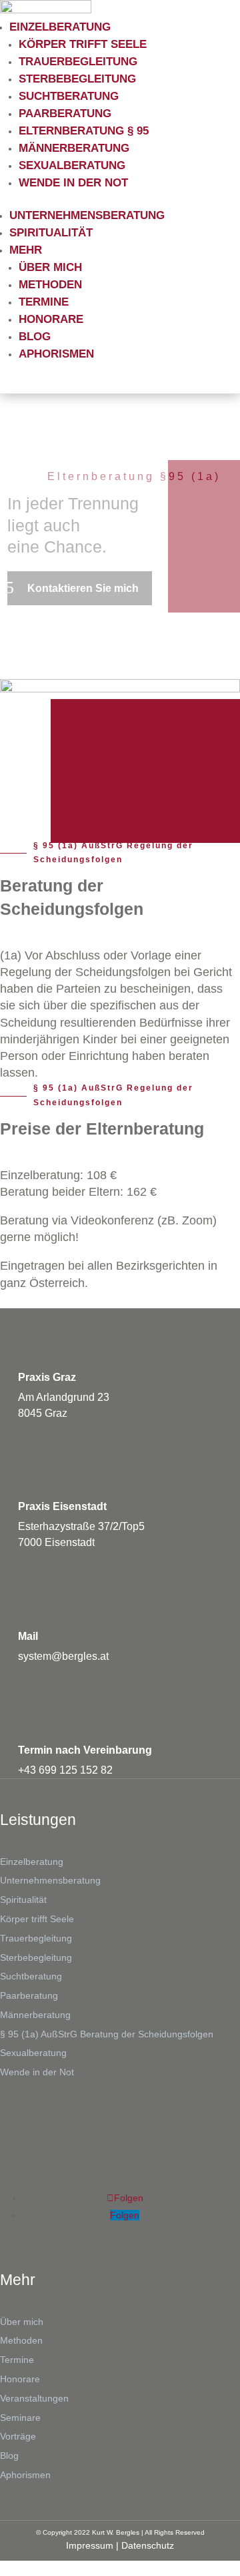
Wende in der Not (73, 183)
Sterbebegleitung (77, 79)
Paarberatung (65, 114)
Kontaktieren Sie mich (83, 588)
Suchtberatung (69, 96)
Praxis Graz (47, 1377)
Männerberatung (74, 148)
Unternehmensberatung (87, 215)
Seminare (20, 2418)
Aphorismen (56, 354)
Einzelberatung (60, 27)
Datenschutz (148, 2545)
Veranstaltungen (34, 2398)
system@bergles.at (63, 1656)
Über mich (50, 267)
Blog (35, 337)
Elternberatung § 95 (84, 131)
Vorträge (18, 2436)
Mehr (26, 250)
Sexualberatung (72, 165)
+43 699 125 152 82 (65, 1770)
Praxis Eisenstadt (62, 1506)
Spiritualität (51, 233)
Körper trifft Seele (83, 44)
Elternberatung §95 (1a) (134, 476)
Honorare (51, 319)
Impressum (90, 2545)
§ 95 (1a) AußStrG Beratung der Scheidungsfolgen (107, 2034)
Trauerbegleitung (78, 62)
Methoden (50, 285)
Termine (44, 302)
